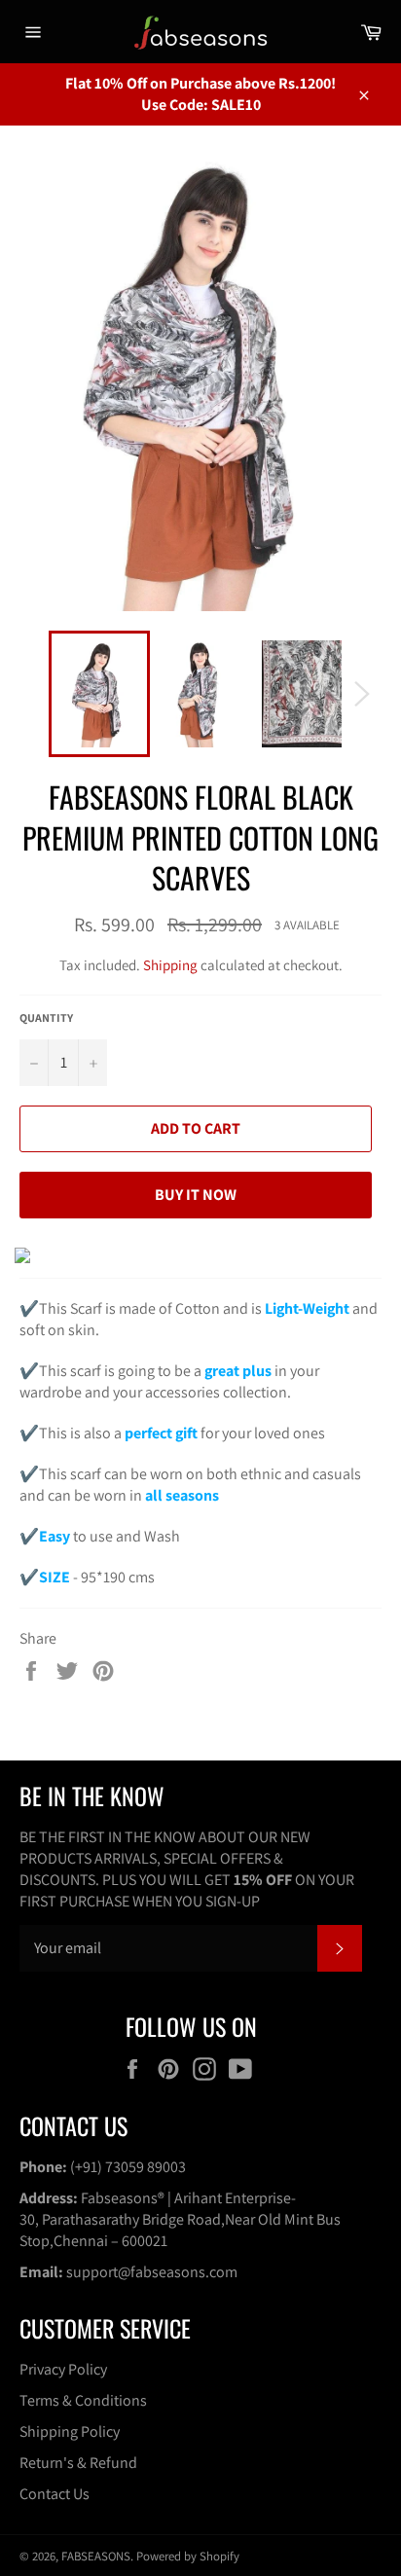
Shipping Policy (70, 2431)
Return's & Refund (78, 2463)
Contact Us (55, 2494)
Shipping (170, 965)
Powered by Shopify (188, 2556)
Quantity (46, 1017)
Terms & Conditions (83, 2400)
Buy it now (196, 1195)
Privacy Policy (63, 2369)
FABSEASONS (96, 2556)
